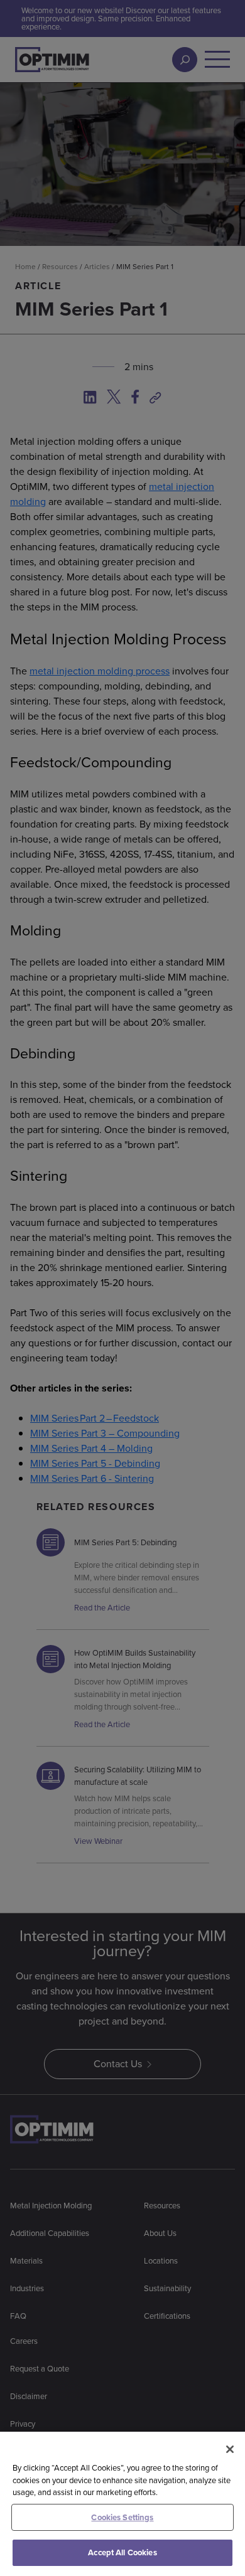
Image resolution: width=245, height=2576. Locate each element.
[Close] (230, 2449)
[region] (122, 2504)
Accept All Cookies (122, 2552)
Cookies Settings (122, 2517)
